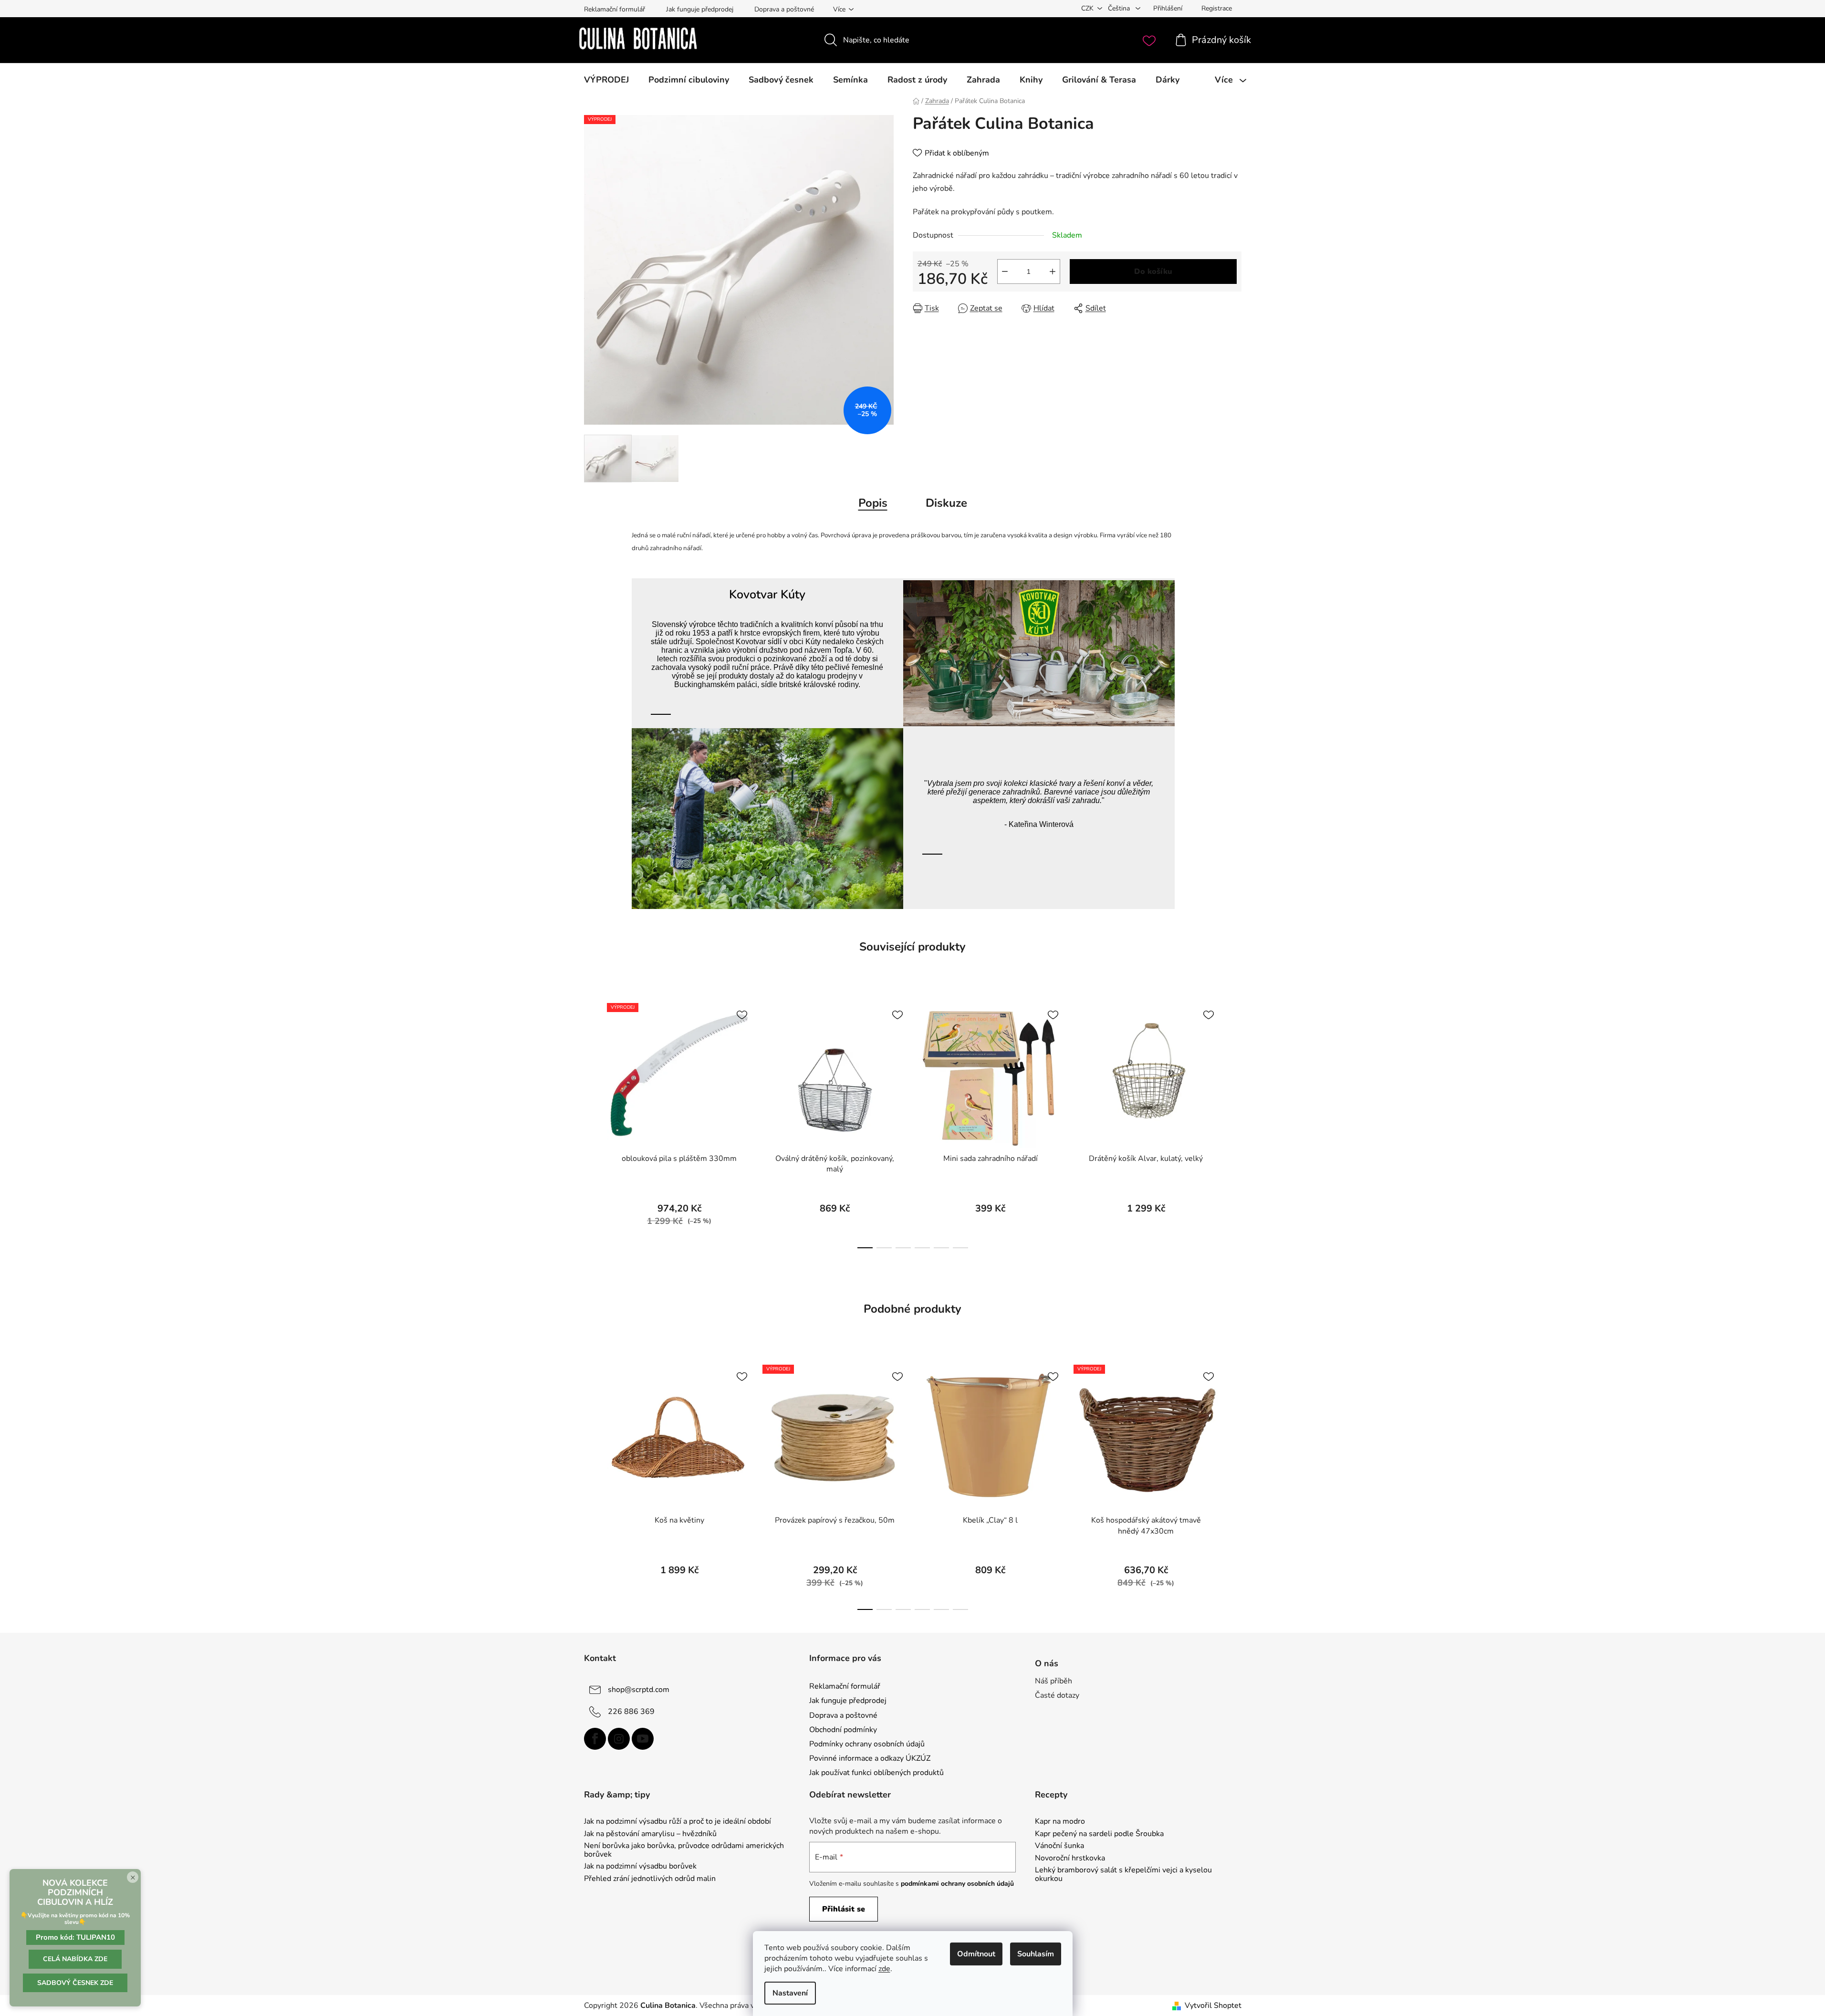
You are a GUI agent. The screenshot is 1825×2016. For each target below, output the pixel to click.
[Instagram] (619, 1739)
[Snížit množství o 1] (1005, 272)
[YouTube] (643, 1739)
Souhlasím (1036, 1954)
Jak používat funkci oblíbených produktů (876, 1773)
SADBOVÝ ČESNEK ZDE (75, 1983)
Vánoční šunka (1059, 1846)
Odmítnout (976, 1954)
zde (884, 1969)
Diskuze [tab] (946, 503)
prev (592, 1123)
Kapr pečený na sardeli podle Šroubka (1099, 1834)
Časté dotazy (1057, 1695)
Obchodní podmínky (843, 1730)
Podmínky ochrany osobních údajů (867, 1744)
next (1234, 1123)
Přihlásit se (844, 1909)
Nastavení (790, 1993)
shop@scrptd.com (639, 1690)
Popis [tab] (873, 503)
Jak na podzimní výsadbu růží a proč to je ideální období (678, 1822)
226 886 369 (631, 1712)
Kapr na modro (1060, 1822)
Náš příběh (1053, 1681)
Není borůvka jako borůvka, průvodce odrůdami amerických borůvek (684, 1850)
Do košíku (1153, 272)
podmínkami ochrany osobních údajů (957, 1884)
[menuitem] (606, 80)
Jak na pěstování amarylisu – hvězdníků (650, 1834)
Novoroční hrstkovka (1070, 1859)
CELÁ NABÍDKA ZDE (75, 1959)
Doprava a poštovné (784, 9)
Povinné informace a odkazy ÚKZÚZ (870, 1758)
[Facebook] (595, 1739)
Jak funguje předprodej (700, 9)
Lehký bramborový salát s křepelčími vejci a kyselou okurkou (1123, 1875)
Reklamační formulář (615, 9)
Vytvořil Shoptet (1213, 2006)
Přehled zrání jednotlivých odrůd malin (650, 1879)
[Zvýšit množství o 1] (1053, 272)
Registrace (1217, 8)
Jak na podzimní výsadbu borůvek (640, 1867)
